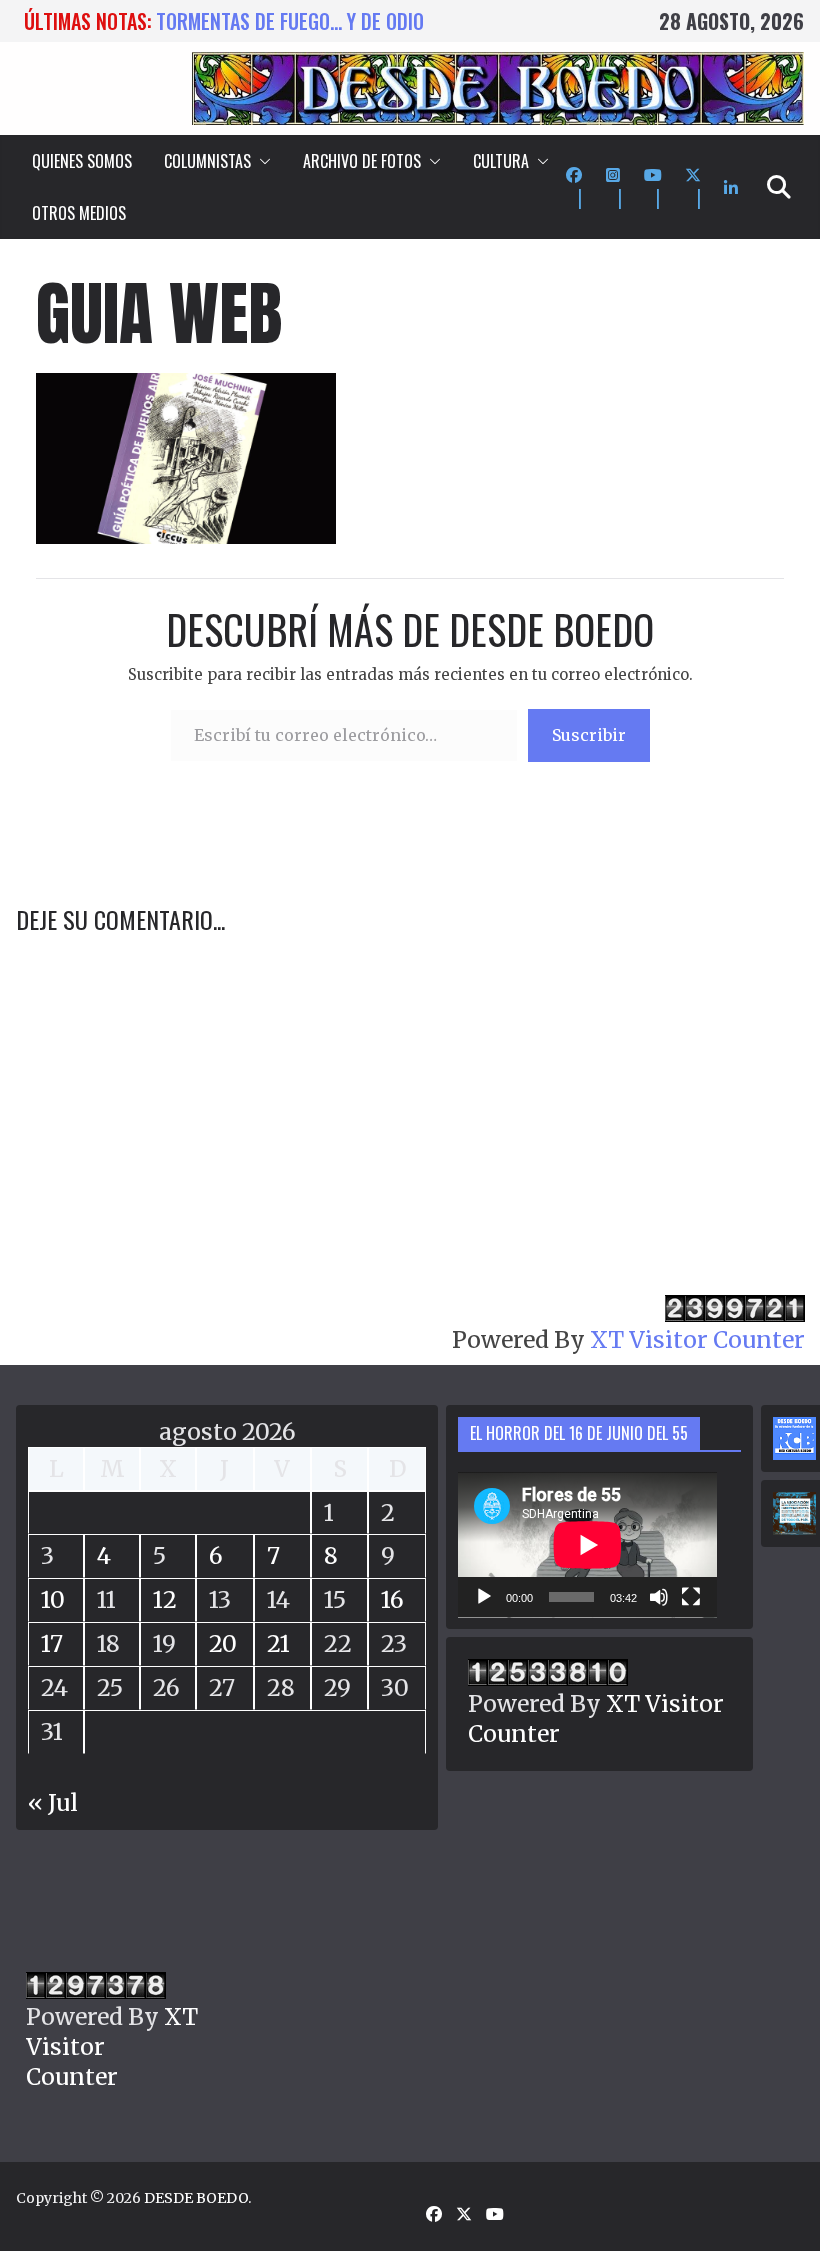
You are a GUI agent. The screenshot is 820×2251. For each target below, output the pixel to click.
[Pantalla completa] (691, 1597)
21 (278, 1643)
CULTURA (501, 161)
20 (223, 1643)
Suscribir (589, 735)
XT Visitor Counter (697, 1339)
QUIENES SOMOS (82, 161)
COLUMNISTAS (207, 161)
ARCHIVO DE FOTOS (362, 161)
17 (52, 1643)
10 (53, 1599)
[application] (587, 1545)
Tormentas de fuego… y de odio (290, 21)
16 (392, 1599)
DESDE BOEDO (196, 2198)
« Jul (53, 1802)
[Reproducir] (484, 1597)
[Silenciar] (659, 1597)
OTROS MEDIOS (79, 213)
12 (165, 1599)
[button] (261, 161)
